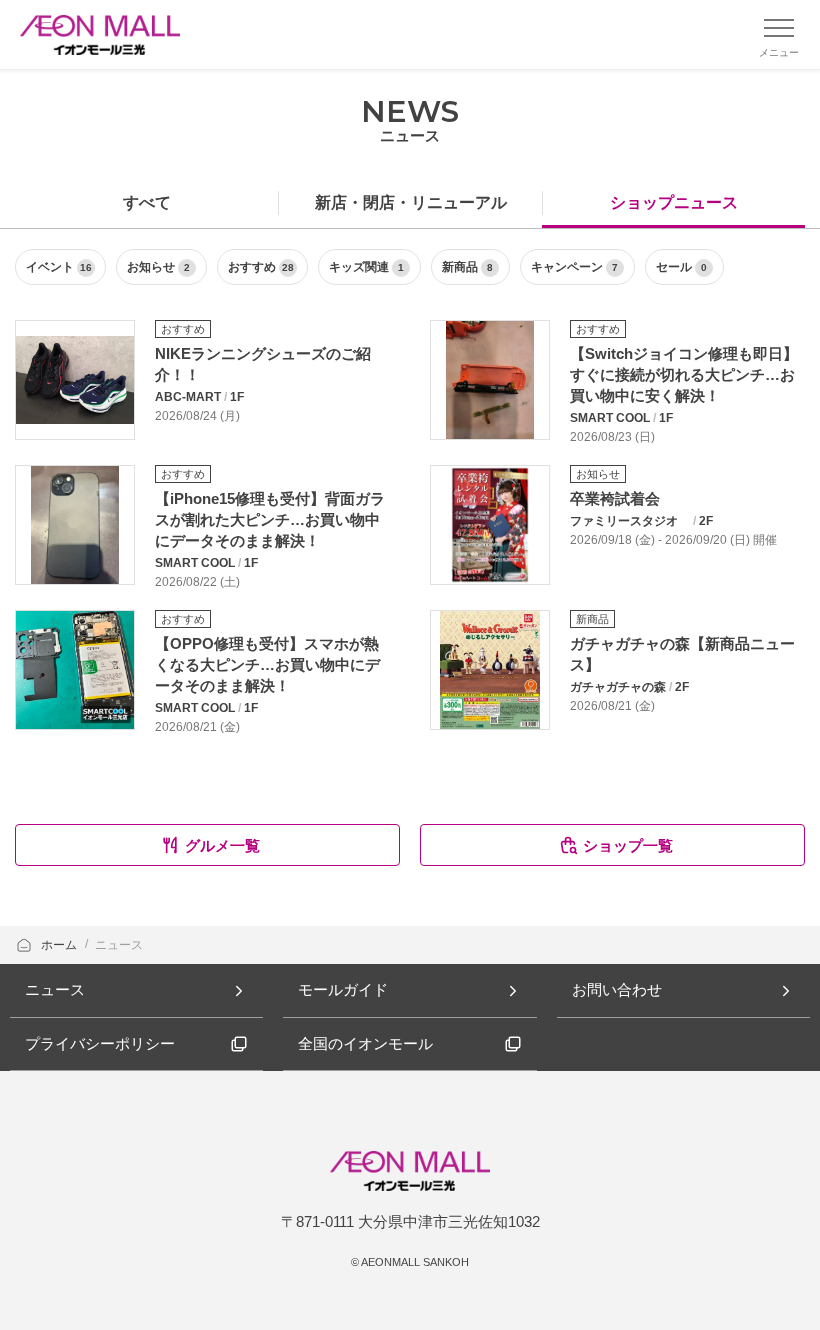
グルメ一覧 (222, 845)
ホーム (60, 945)
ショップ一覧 (628, 845)
